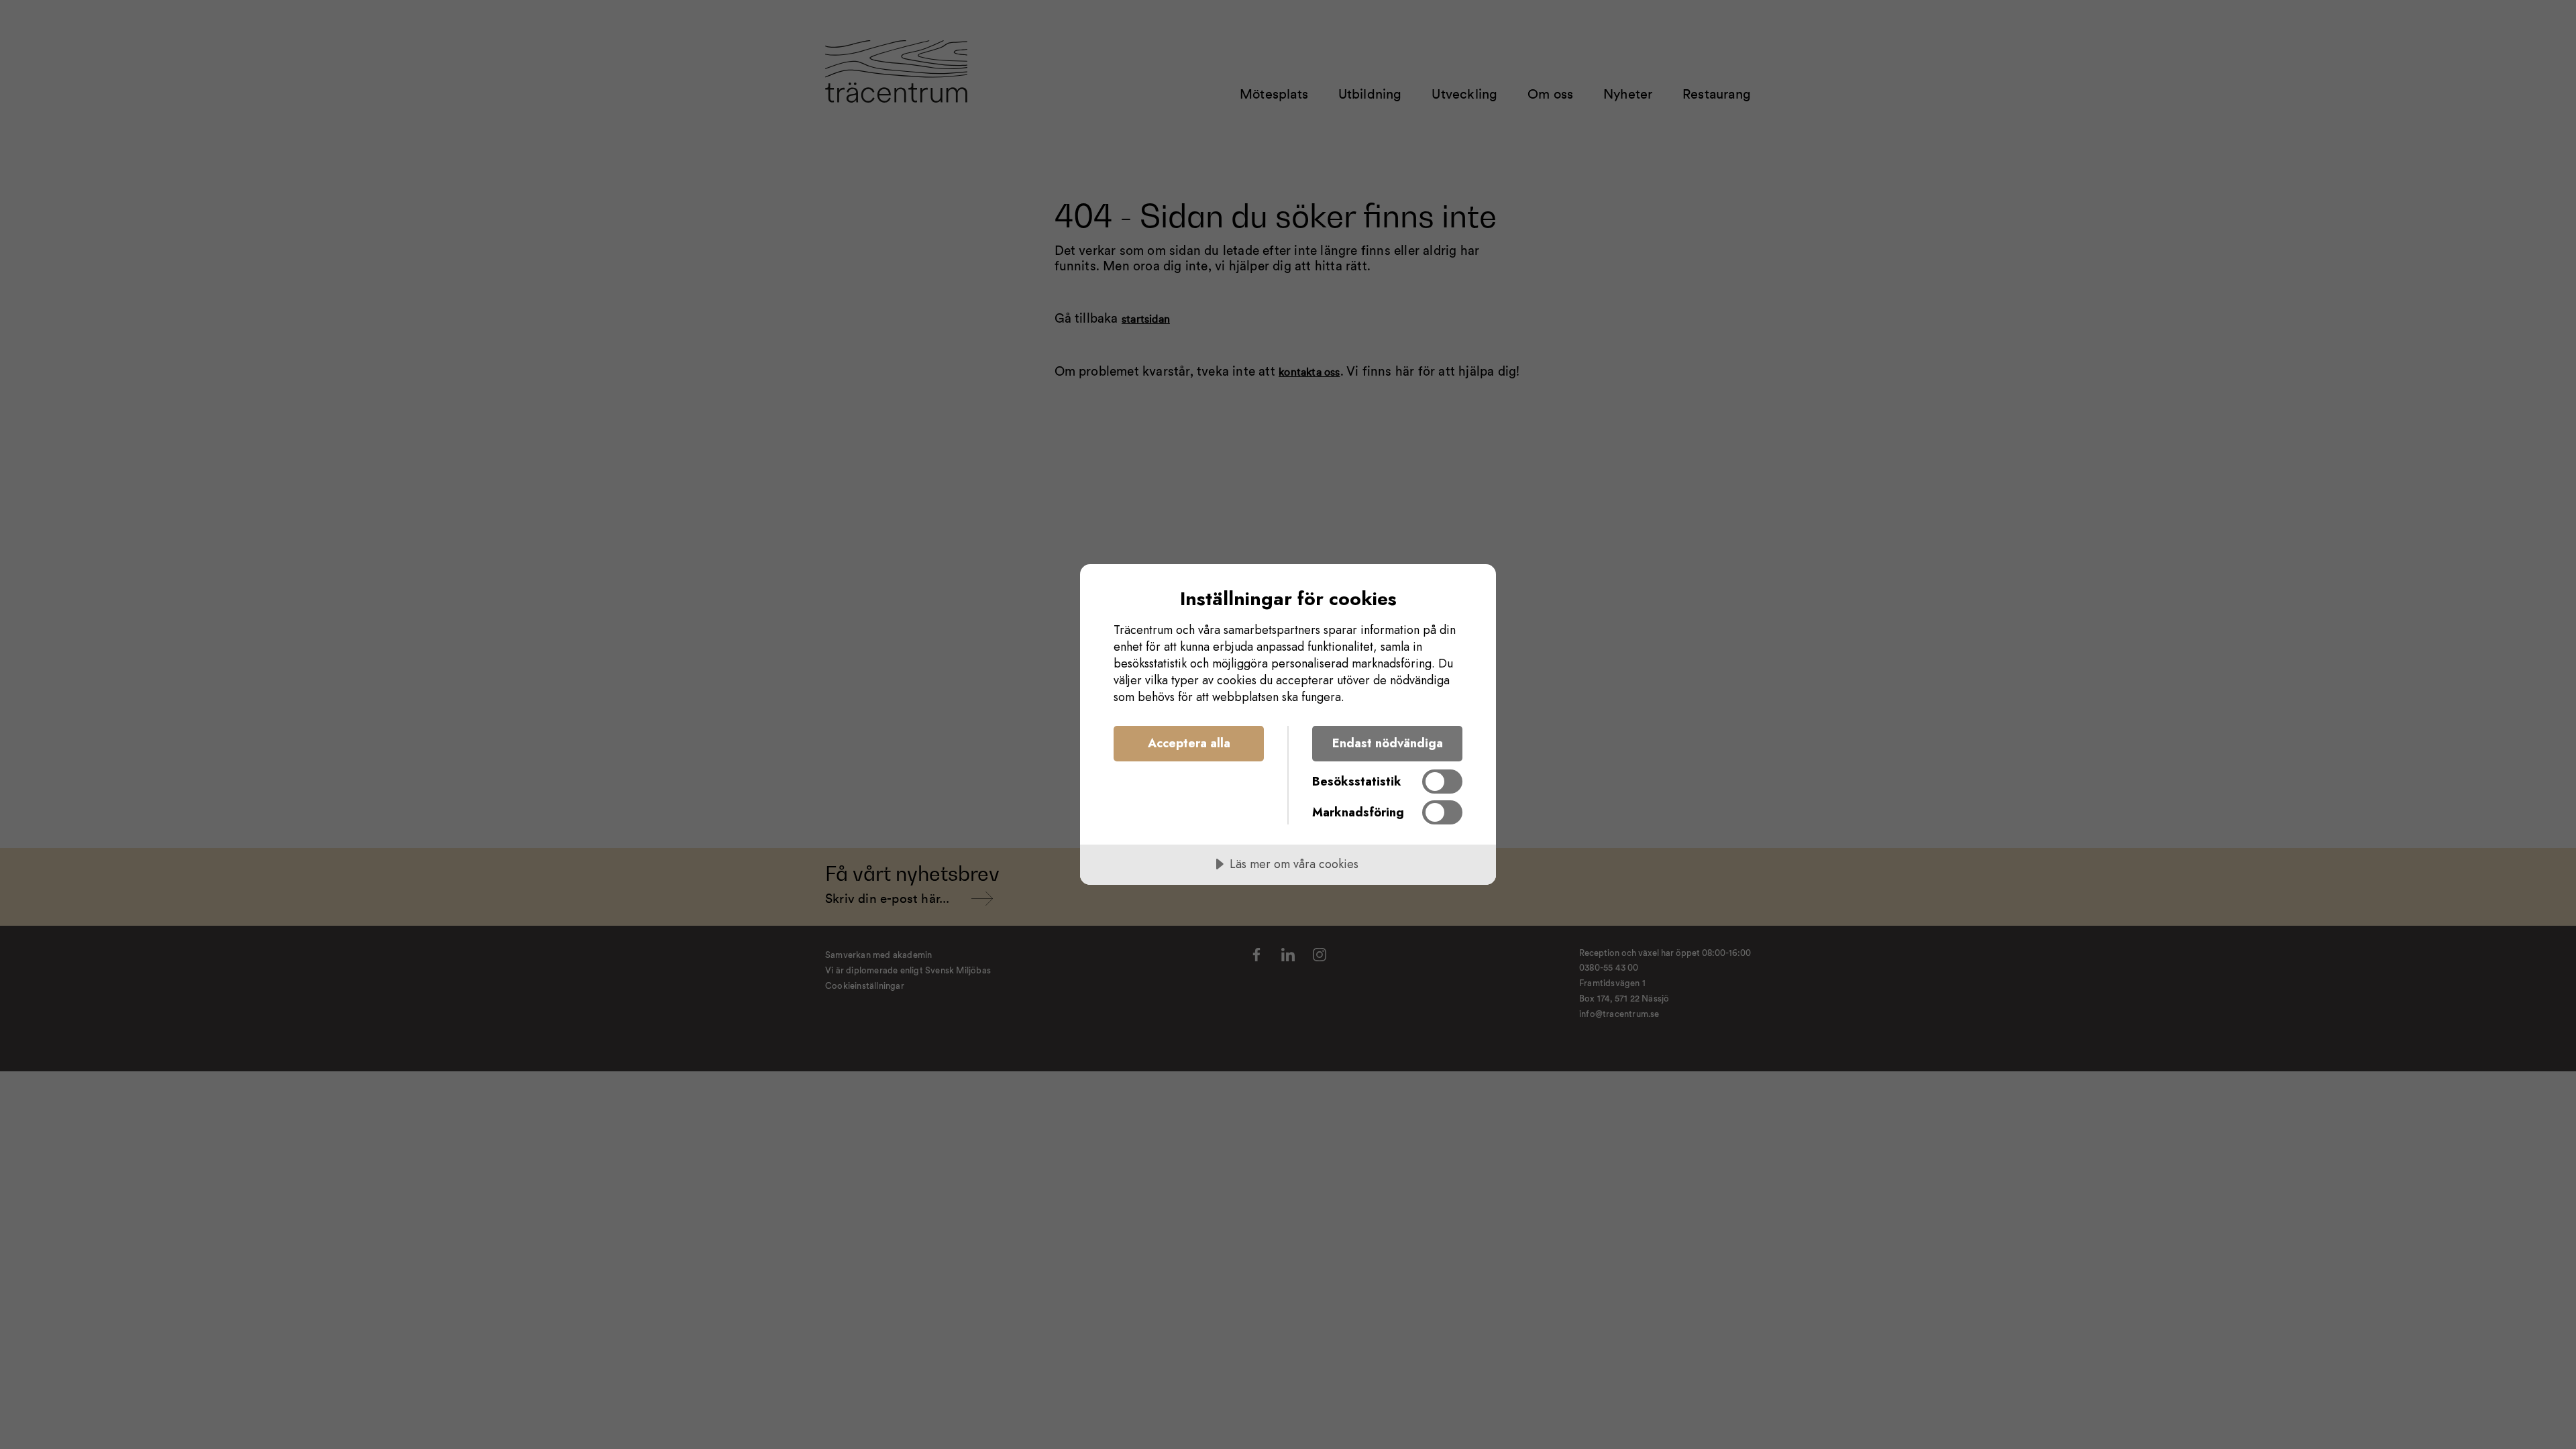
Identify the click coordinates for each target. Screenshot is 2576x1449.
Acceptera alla (1189, 743)
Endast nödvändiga (1388, 743)
